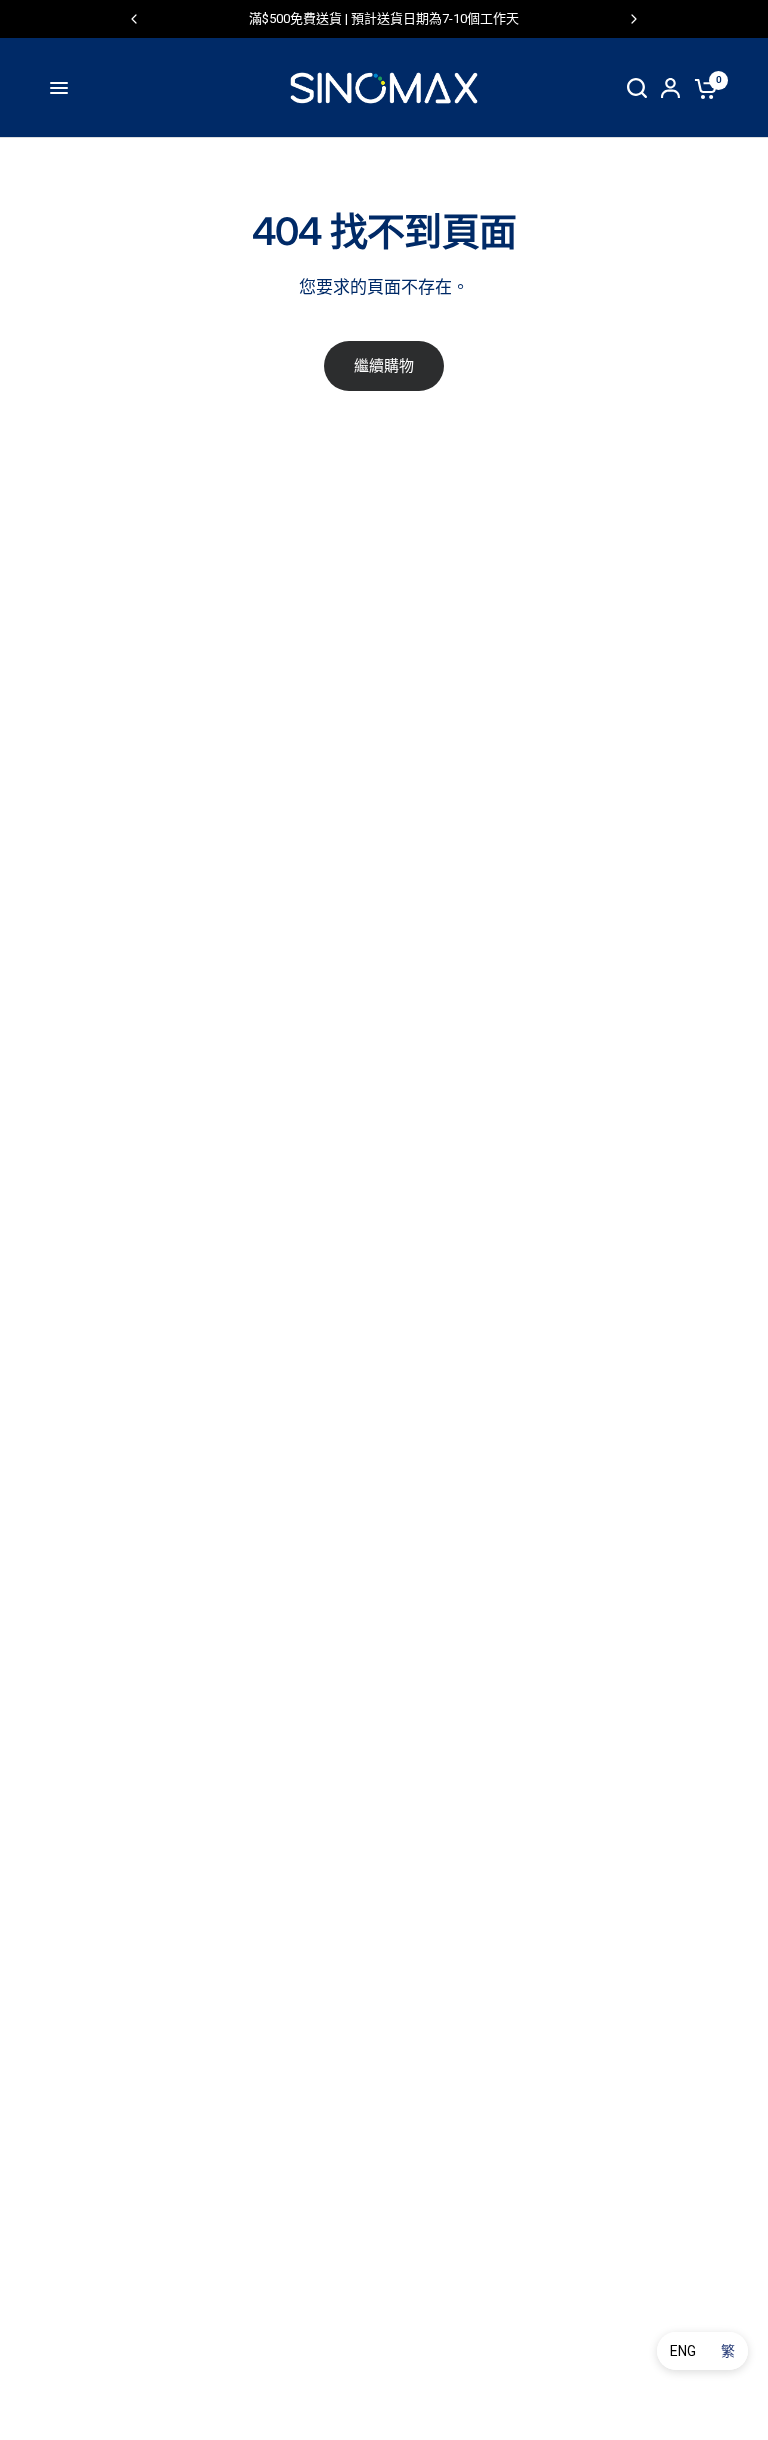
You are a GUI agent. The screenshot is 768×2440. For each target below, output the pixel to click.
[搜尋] (637, 88)
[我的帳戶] (670, 88)
